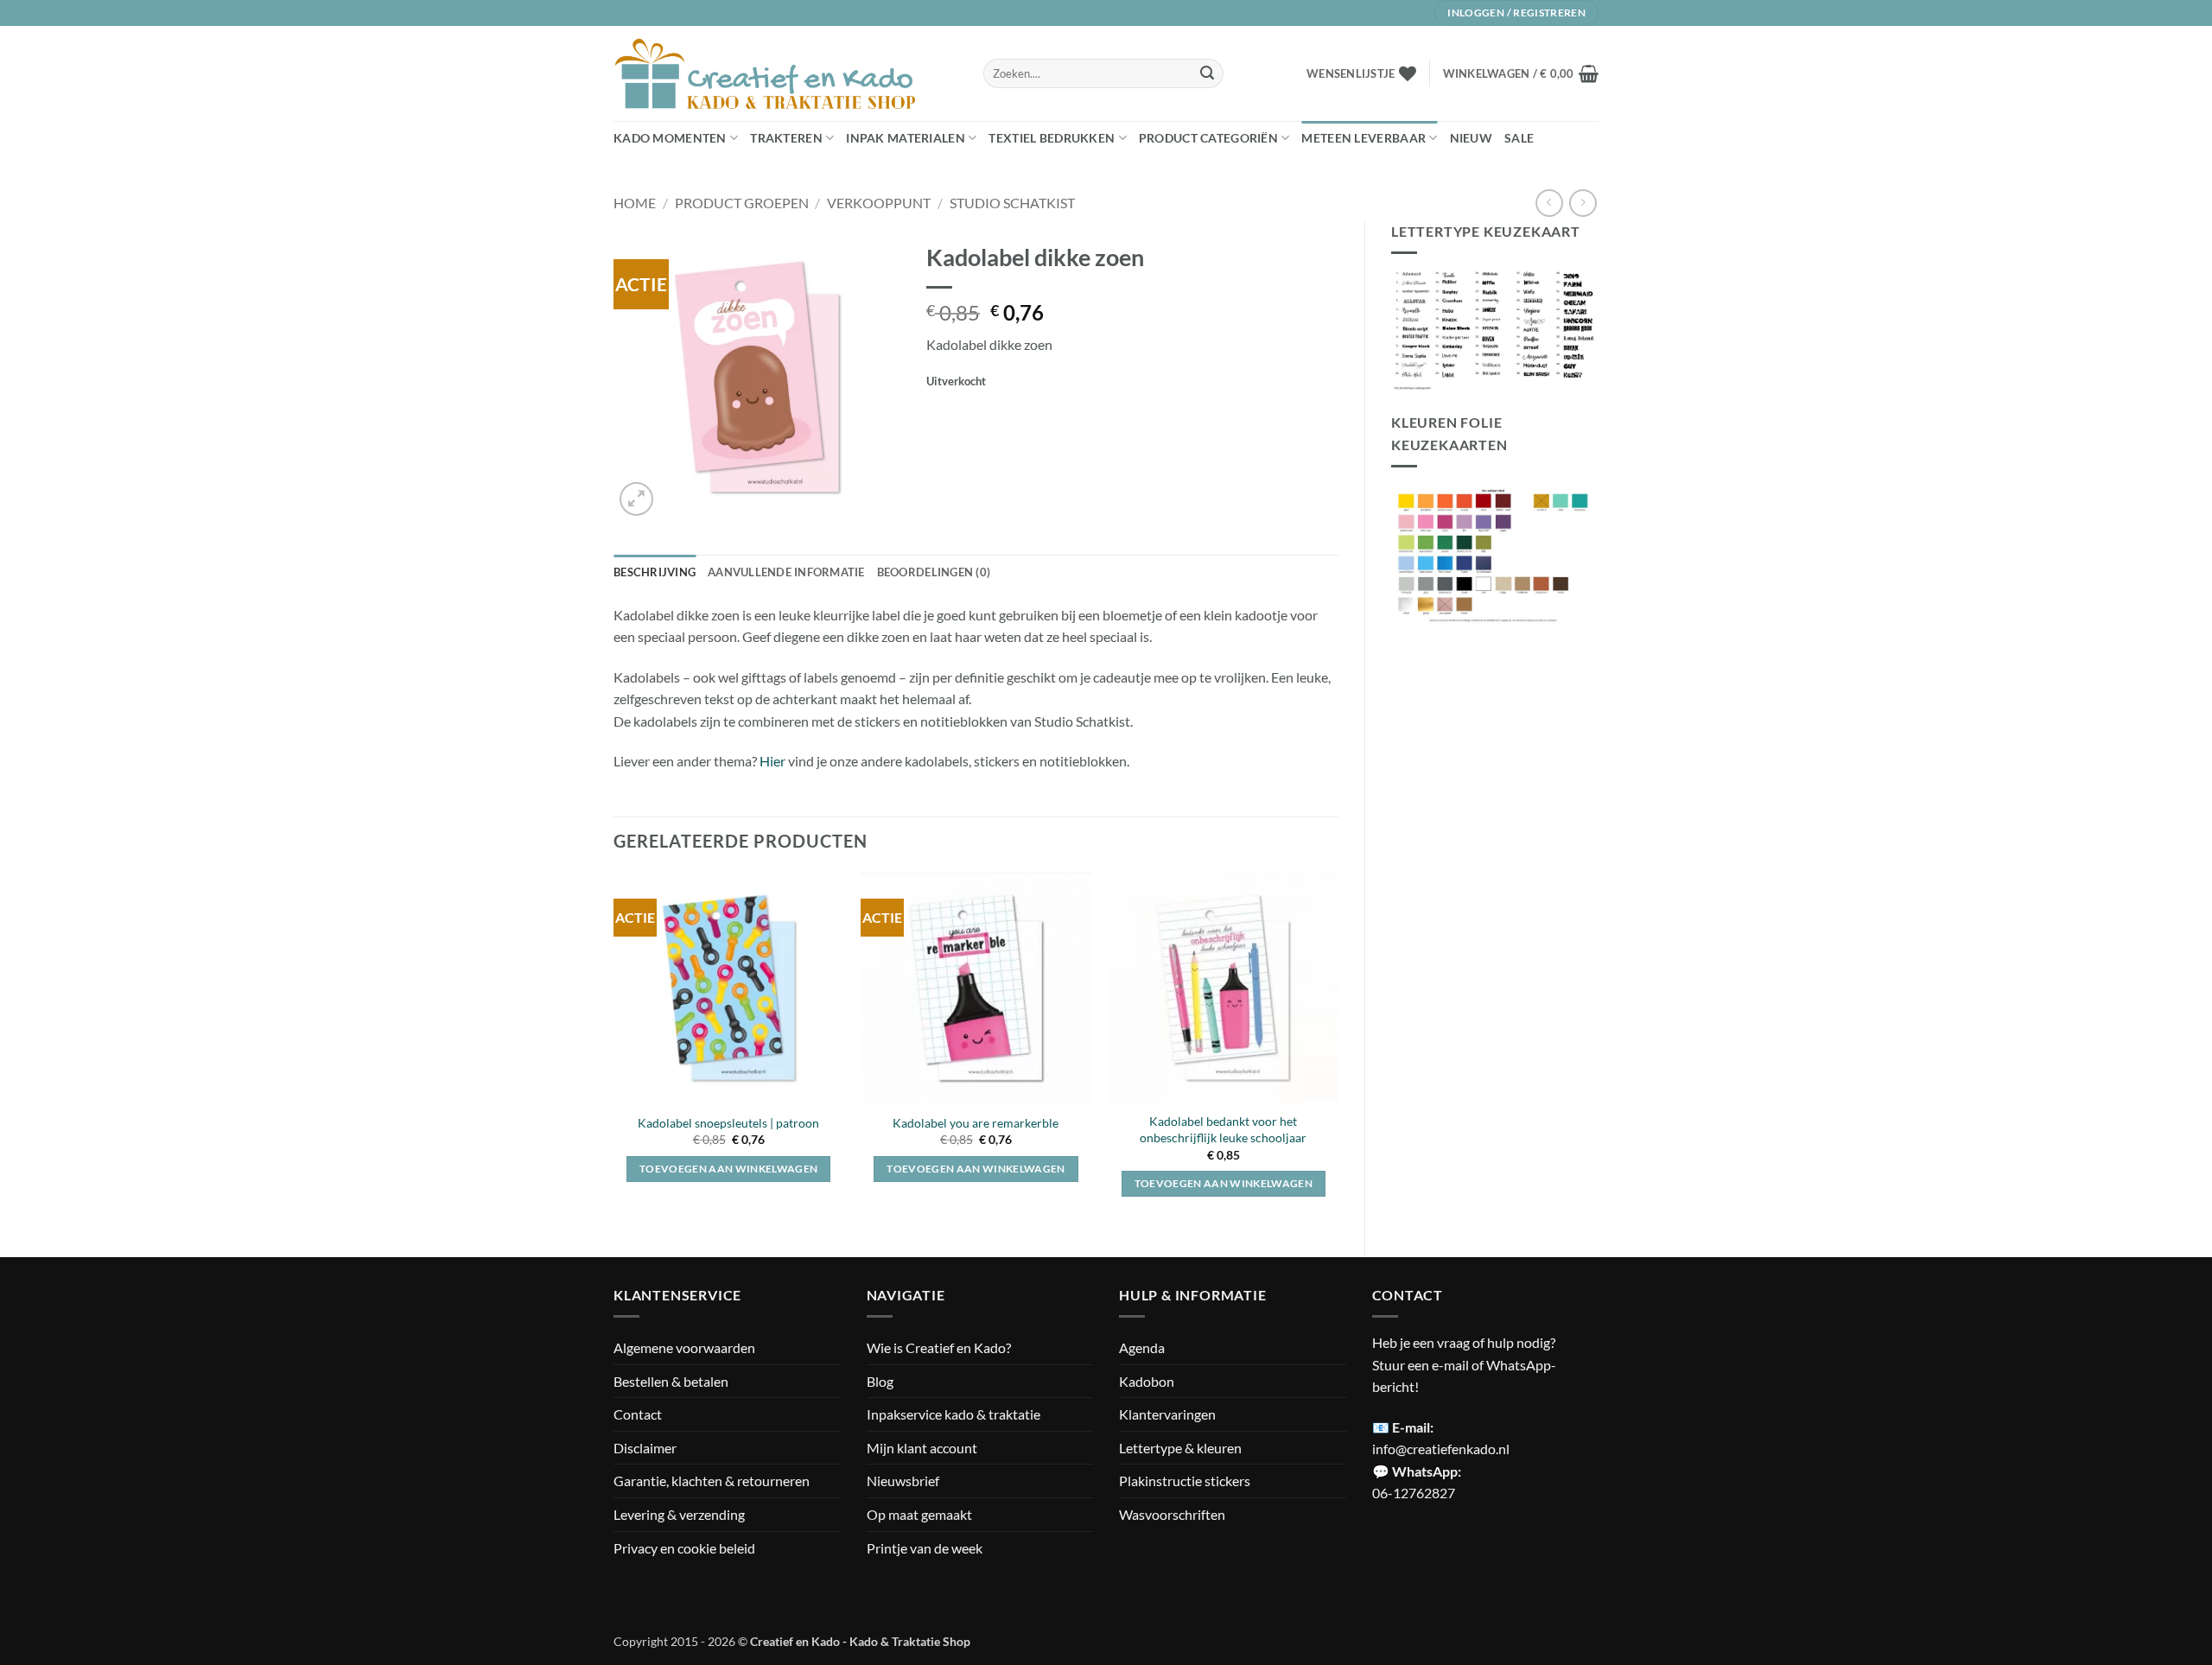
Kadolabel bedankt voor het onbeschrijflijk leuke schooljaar (1223, 1129)
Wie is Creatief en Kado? (939, 1347)
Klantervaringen (1167, 1414)
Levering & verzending (679, 1514)
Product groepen (742, 203)
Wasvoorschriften (1172, 1514)
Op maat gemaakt (919, 1514)
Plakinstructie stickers (1185, 1481)
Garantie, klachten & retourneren (712, 1481)
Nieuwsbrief (903, 1481)
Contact (638, 1414)
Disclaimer (645, 1448)
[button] (1521, 73)
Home (635, 203)
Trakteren (786, 138)
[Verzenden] (1207, 73)
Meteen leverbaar (1363, 138)
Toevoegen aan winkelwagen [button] (729, 1169)
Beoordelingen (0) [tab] (934, 572)
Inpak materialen (906, 138)
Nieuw (1471, 138)
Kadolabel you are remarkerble (976, 1123)
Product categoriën (1208, 138)
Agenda (1142, 1347)
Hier (772, 761)
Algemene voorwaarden (684, 1347)
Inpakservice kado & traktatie (953, 1414)
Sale (1519, 138)
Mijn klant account (922, 1448)
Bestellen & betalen (671, 1381)
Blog (880, 1381)
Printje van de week (925, 1548)
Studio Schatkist (1012, 203)
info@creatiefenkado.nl (1441, 1449)
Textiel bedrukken (1052, 138)
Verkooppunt (879, 203)
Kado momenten (670, 138)
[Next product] (1549, 203)
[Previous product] (1583, 203)
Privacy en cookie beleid (684, 1548)
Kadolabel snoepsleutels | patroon (728, 1123)
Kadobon (1147, 1381)
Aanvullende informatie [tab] (786, 572)
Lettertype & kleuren (1180, 1448)
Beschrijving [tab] (655, 572)
